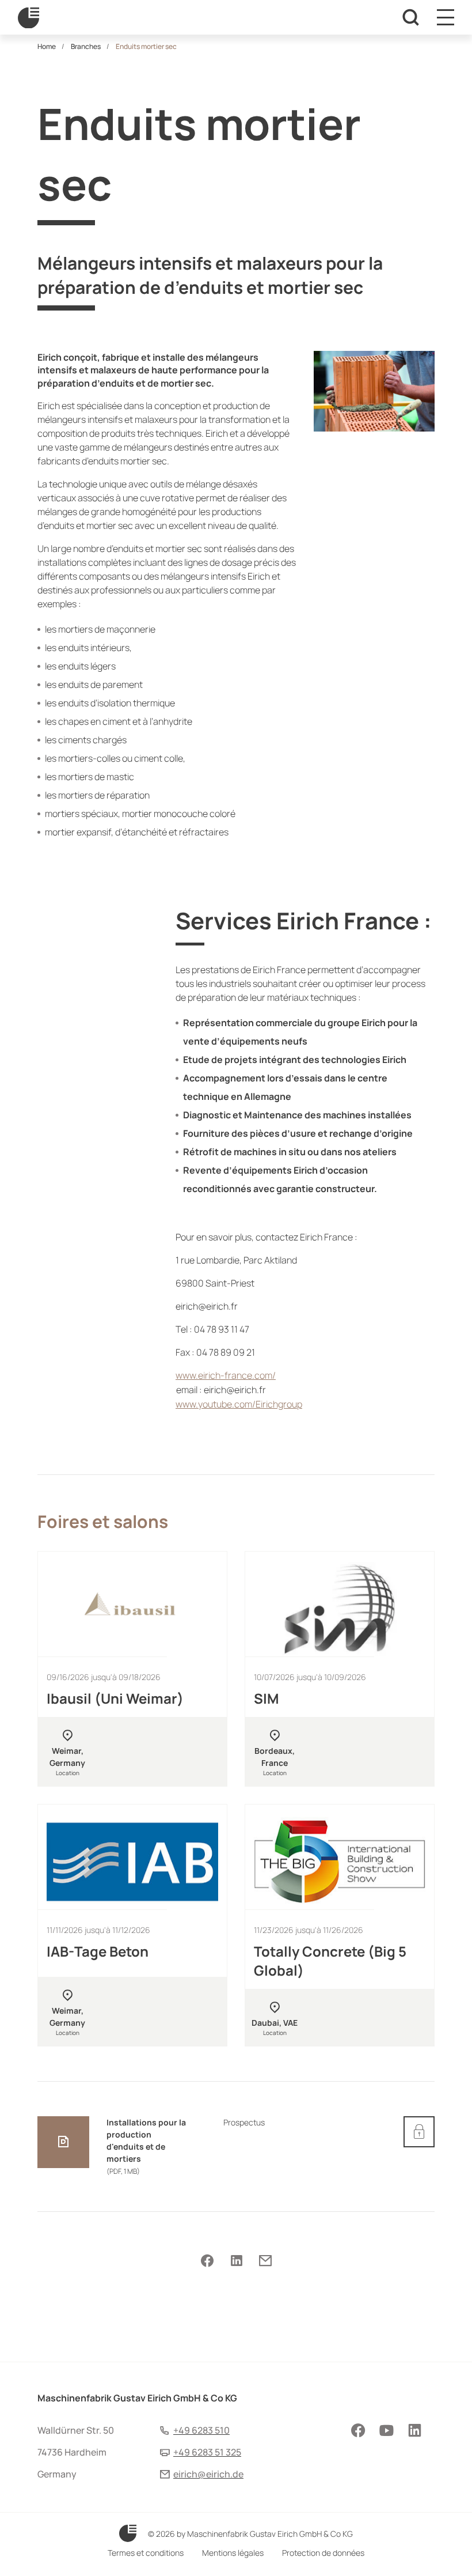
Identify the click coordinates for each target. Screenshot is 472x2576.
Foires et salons (103, 1521)
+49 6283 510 (201, 2430)
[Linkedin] (236, 2261)
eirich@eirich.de (208, 2474)
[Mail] (265, 2261)
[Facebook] (207, 2261)
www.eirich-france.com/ (226, 1375)
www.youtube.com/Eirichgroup (239, 1404)
